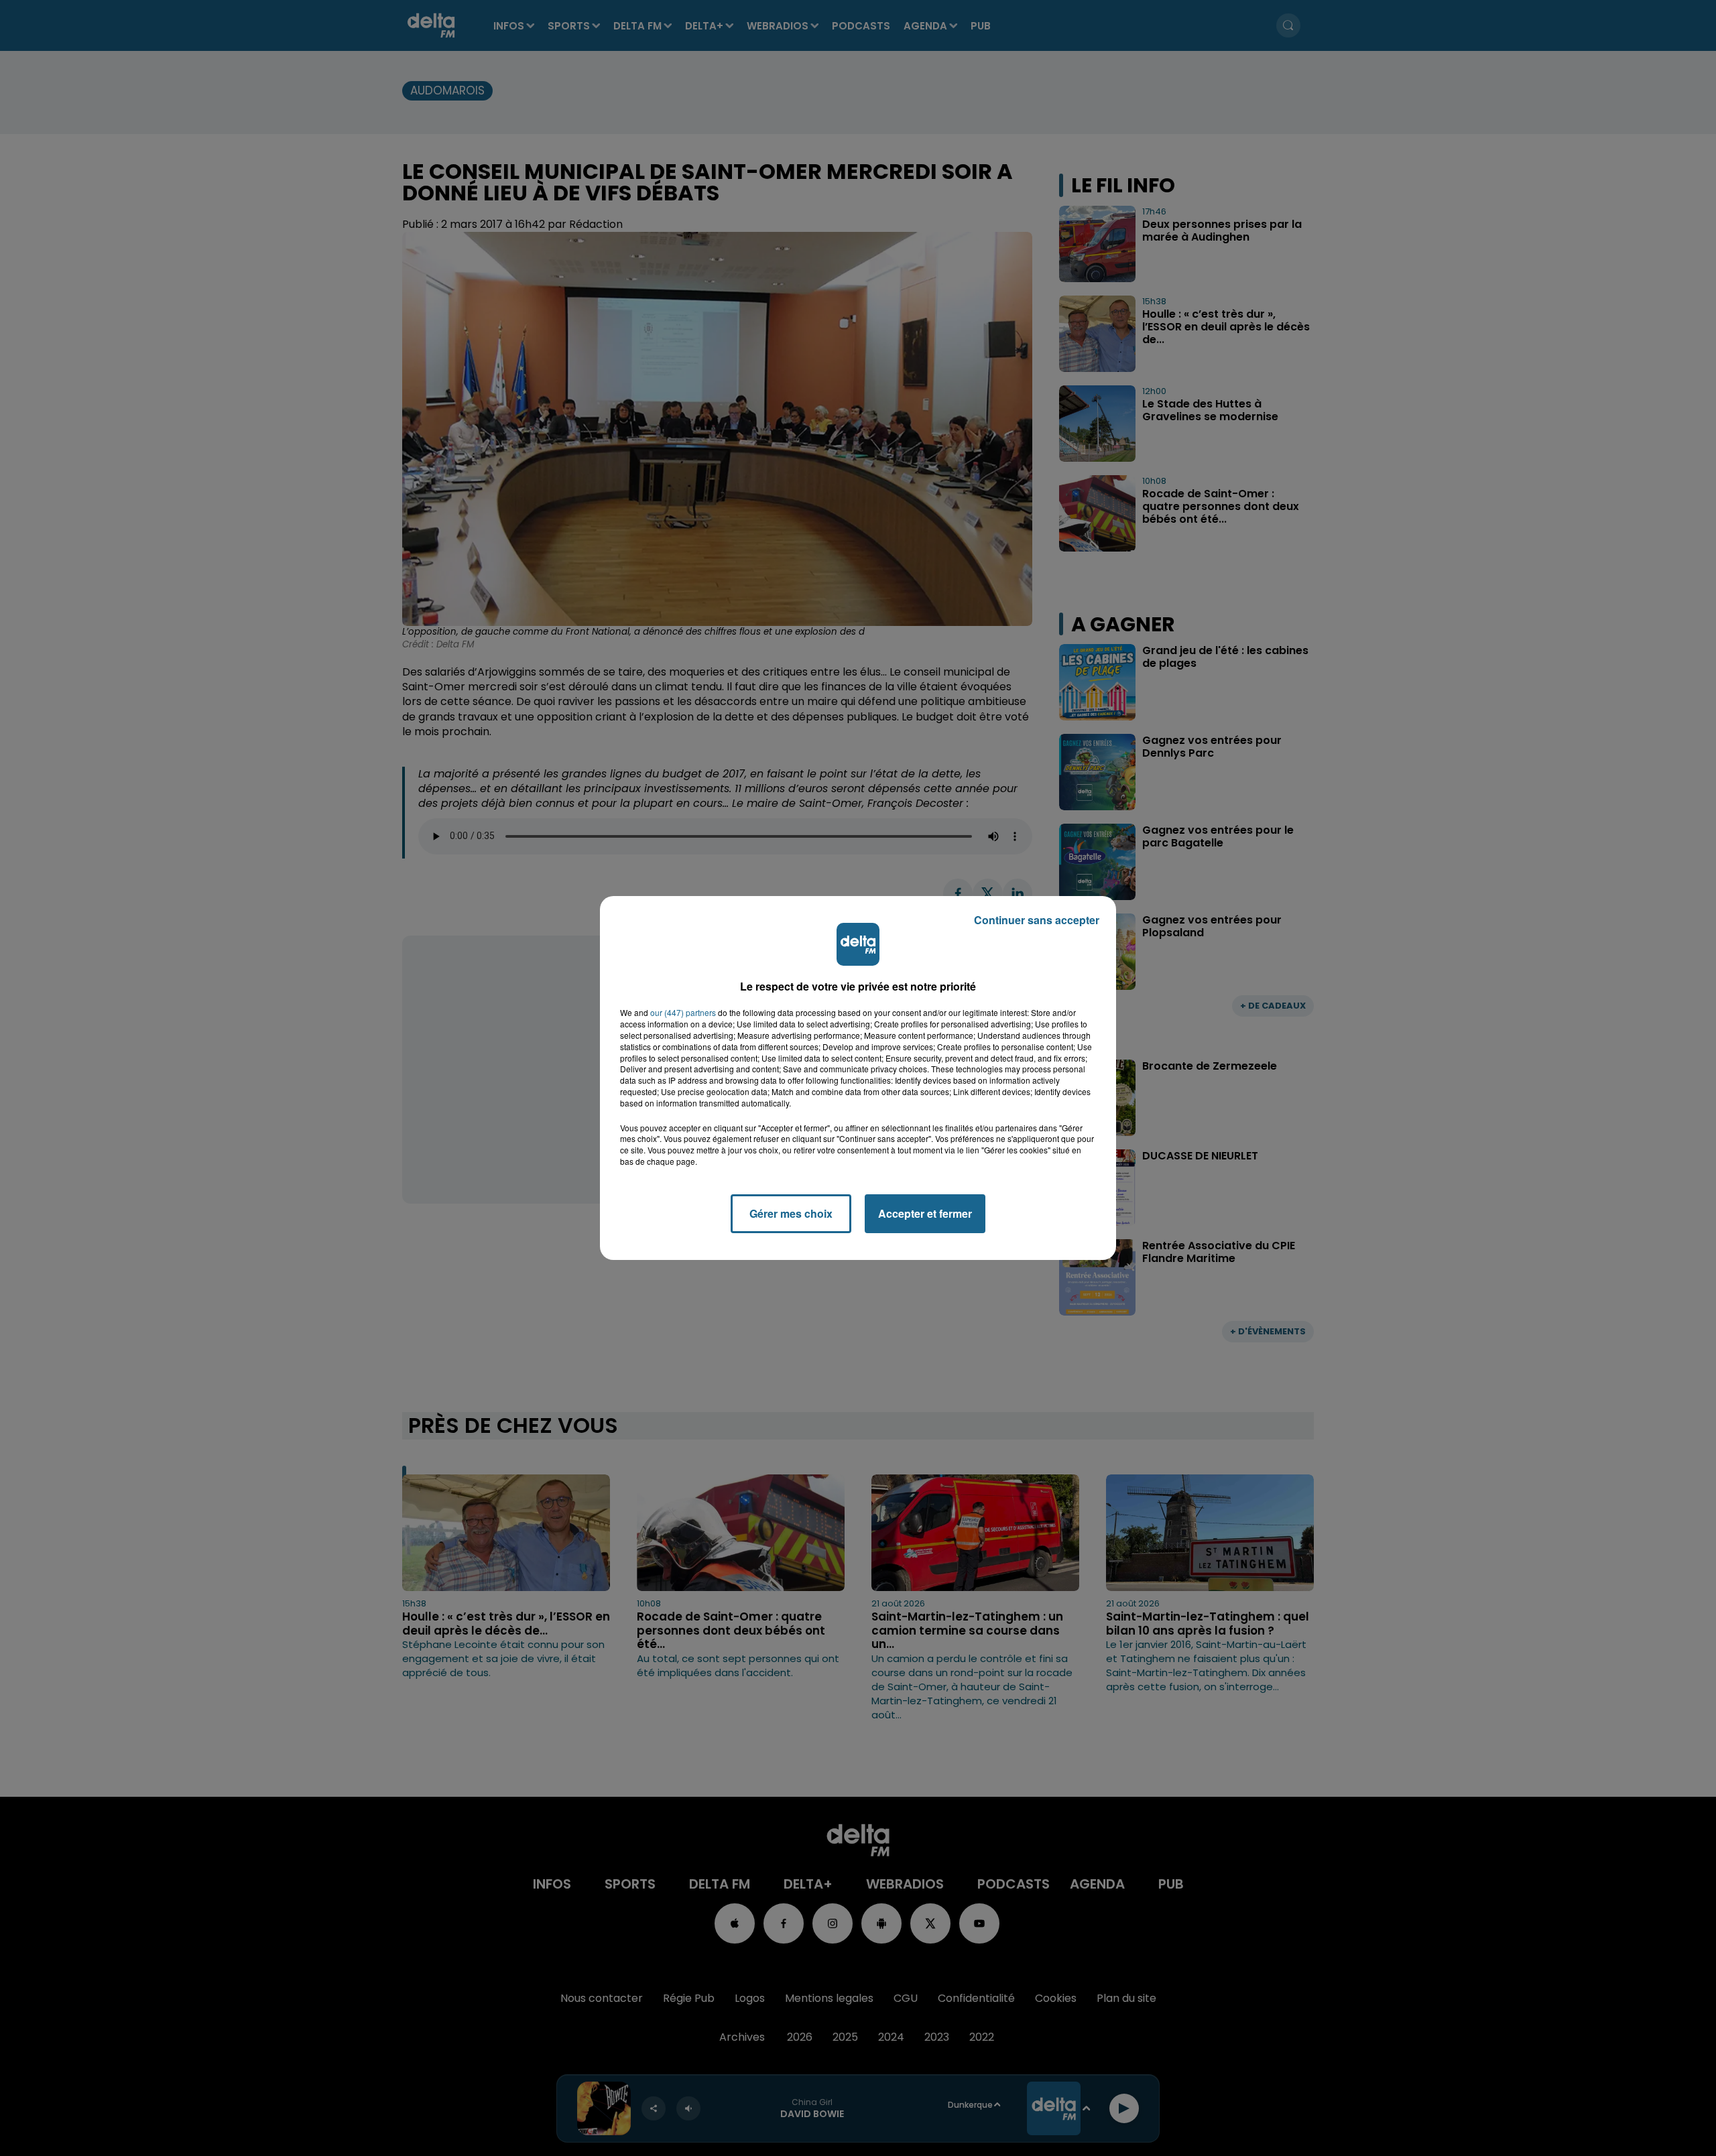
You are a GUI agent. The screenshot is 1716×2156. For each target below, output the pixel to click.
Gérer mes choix (791, 1213)
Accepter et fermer (925, 1213)
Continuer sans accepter (1037, 920)
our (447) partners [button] (683, 1013)
